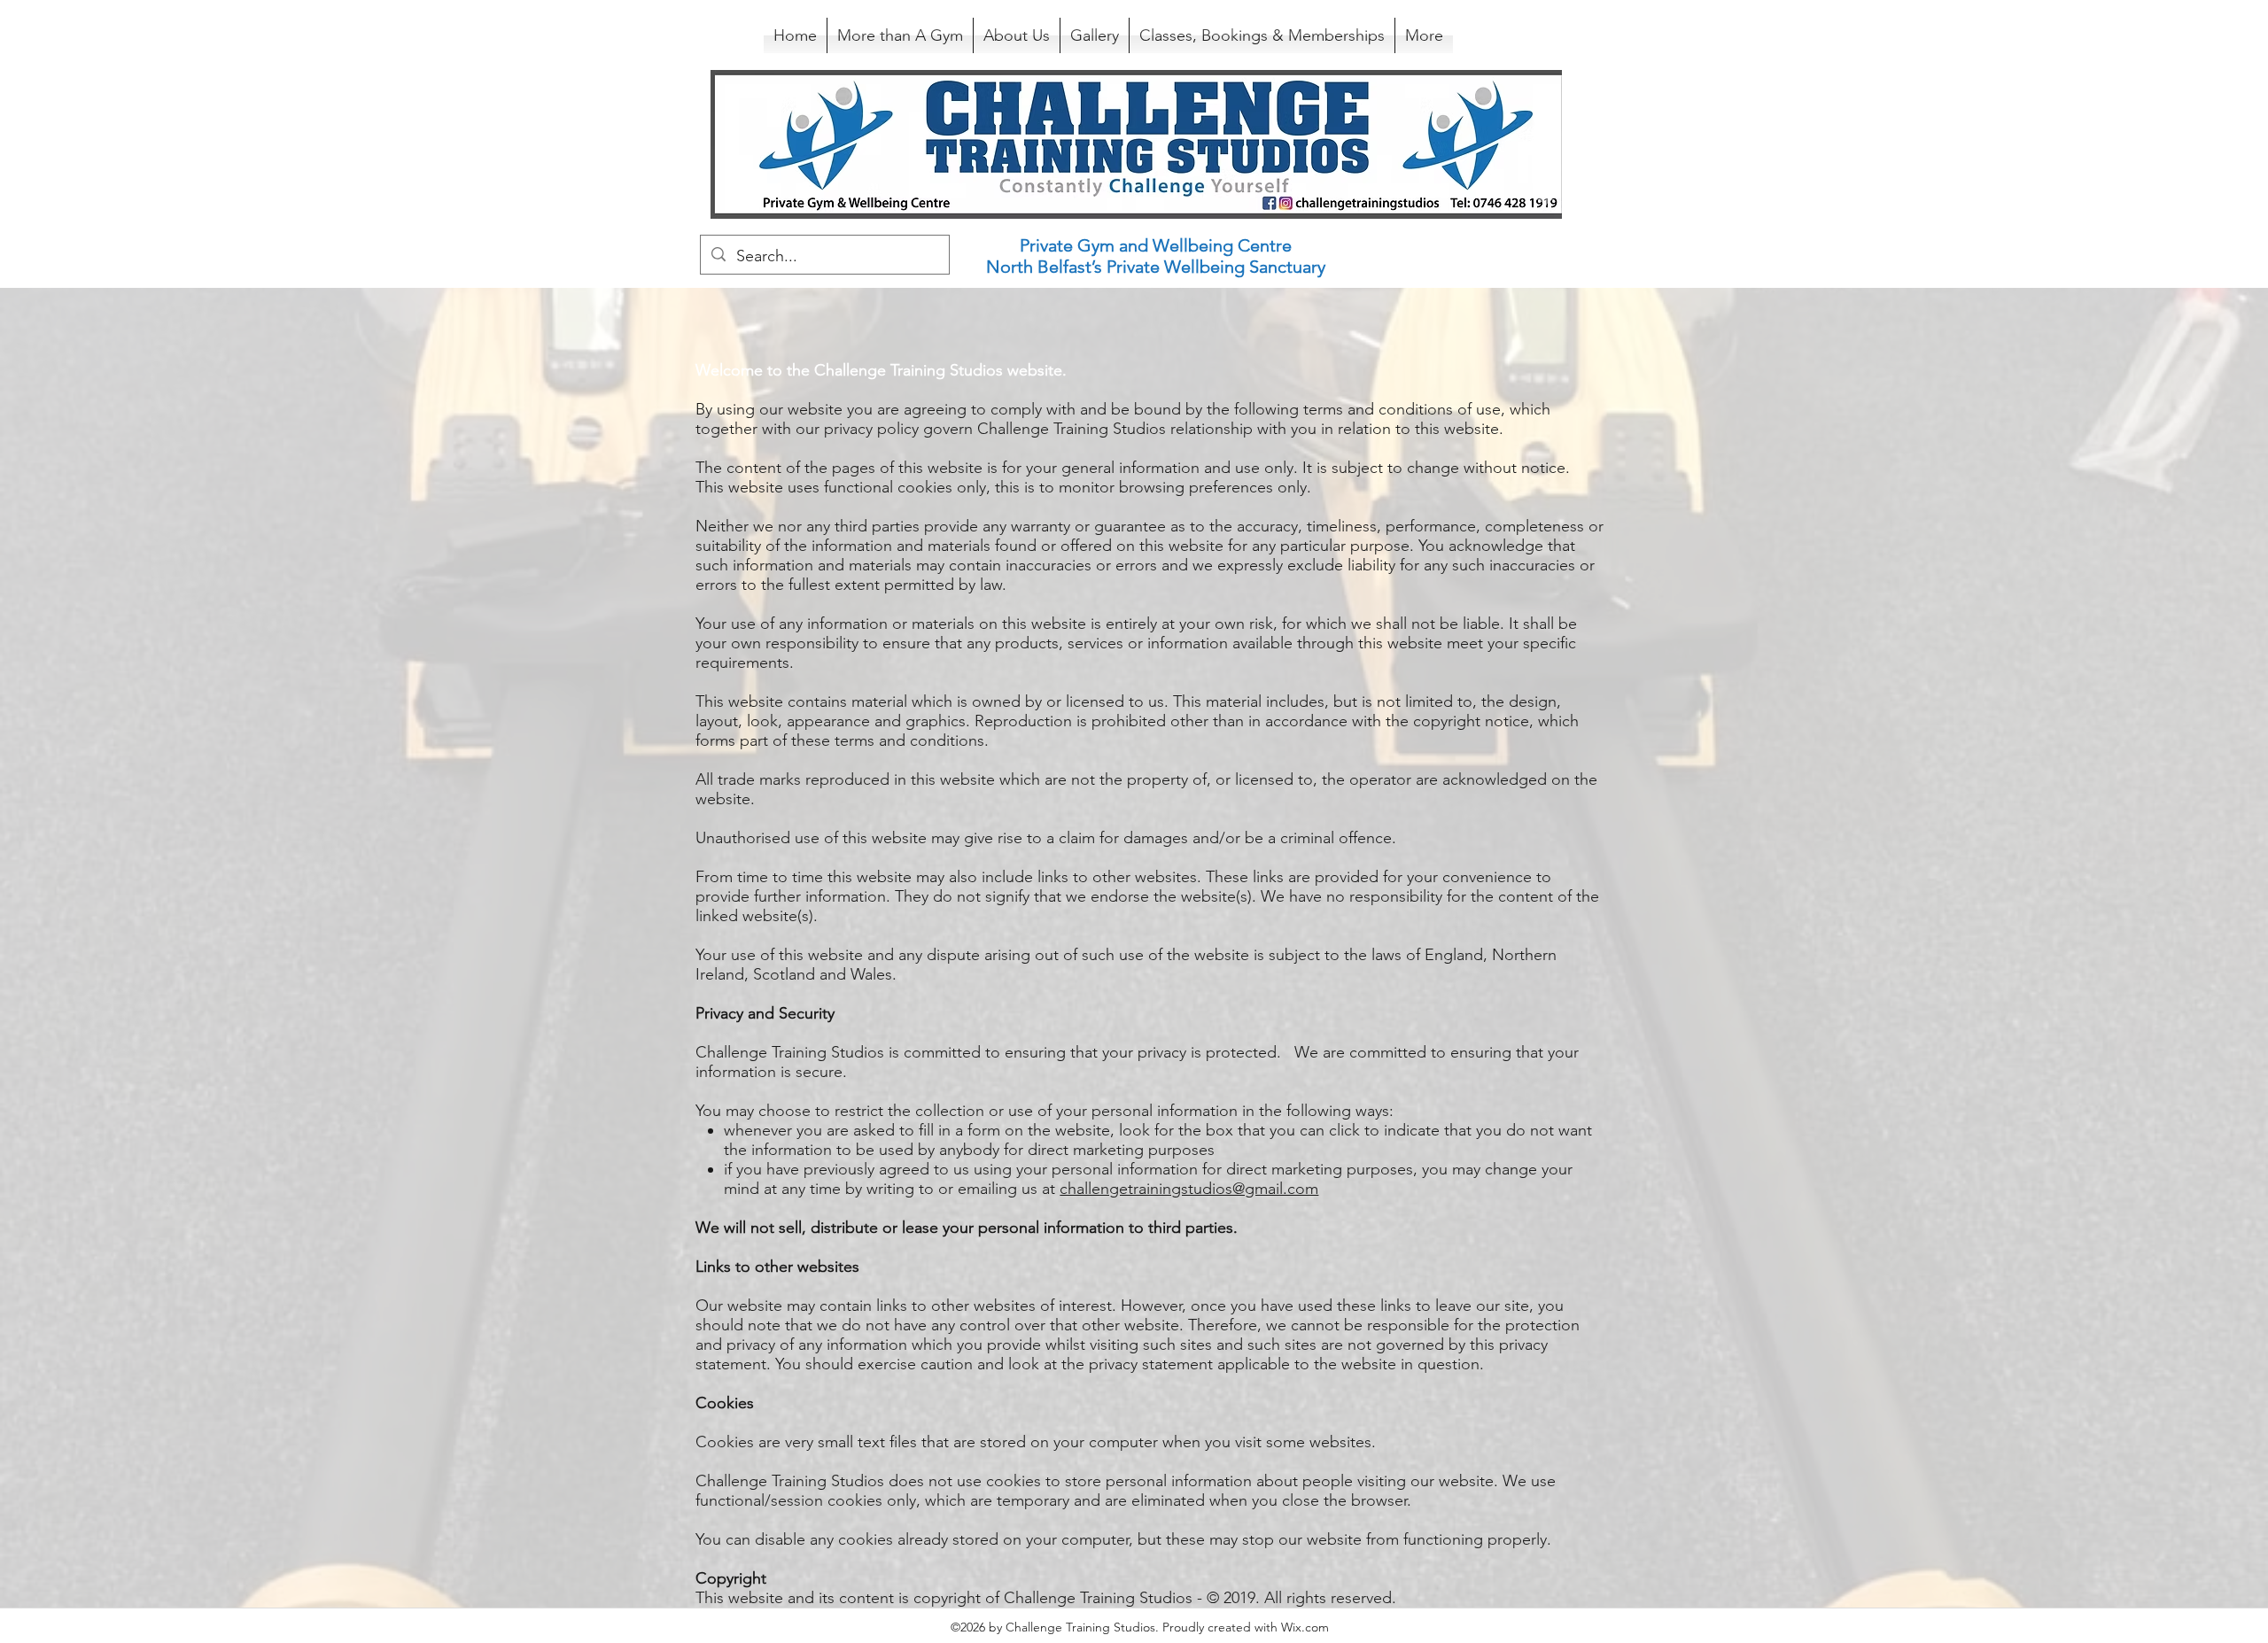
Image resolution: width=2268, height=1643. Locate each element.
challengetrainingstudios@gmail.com (1189, 1189)
